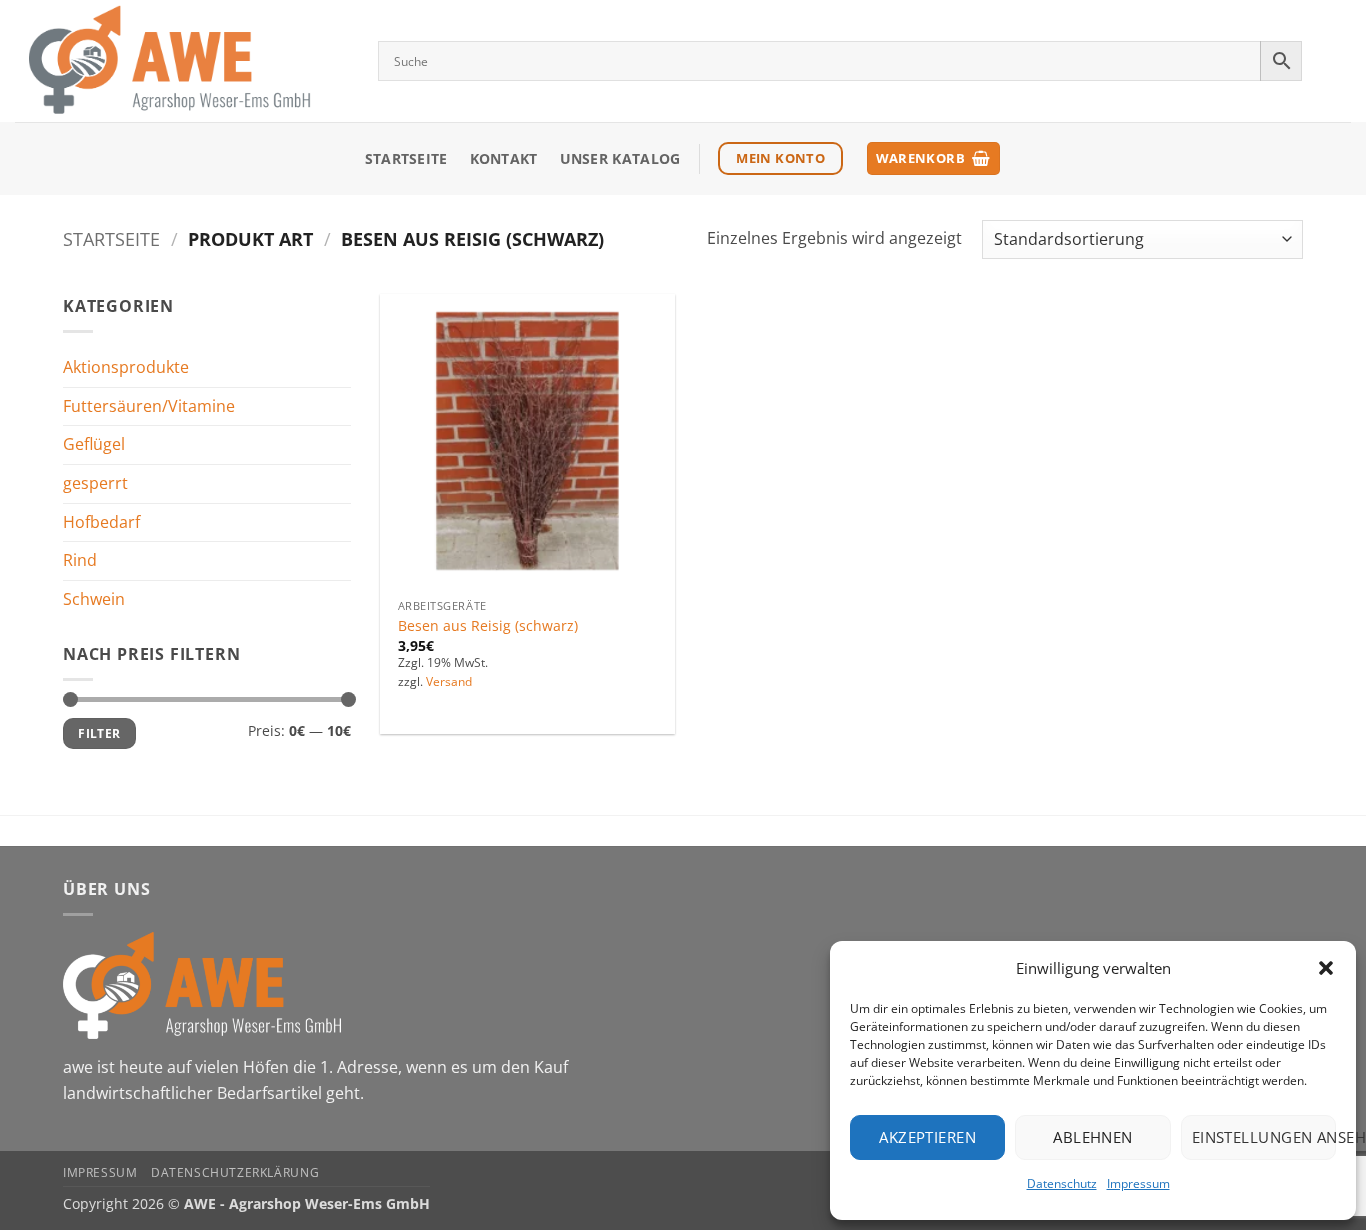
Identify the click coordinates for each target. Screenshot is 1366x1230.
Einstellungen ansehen (1264, 1137)
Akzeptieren (927, 1137)
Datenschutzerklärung (235, 1172)
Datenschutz (1062, 1183)
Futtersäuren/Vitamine (149, 406)
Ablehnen (1093, 1137)
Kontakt (504, 158)
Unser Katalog (620, 158)
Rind (80, 560)
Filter (99, 733)
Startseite (406, 158)
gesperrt (95, 483)
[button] (1326, 968)
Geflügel (94, 444)
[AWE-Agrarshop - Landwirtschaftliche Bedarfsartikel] (181, 61)
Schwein (94, 599)
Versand (449, 682)
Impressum (1138, 1183)
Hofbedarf (101, 521)
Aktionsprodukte (126, 367)
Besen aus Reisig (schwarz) (488, 626)
